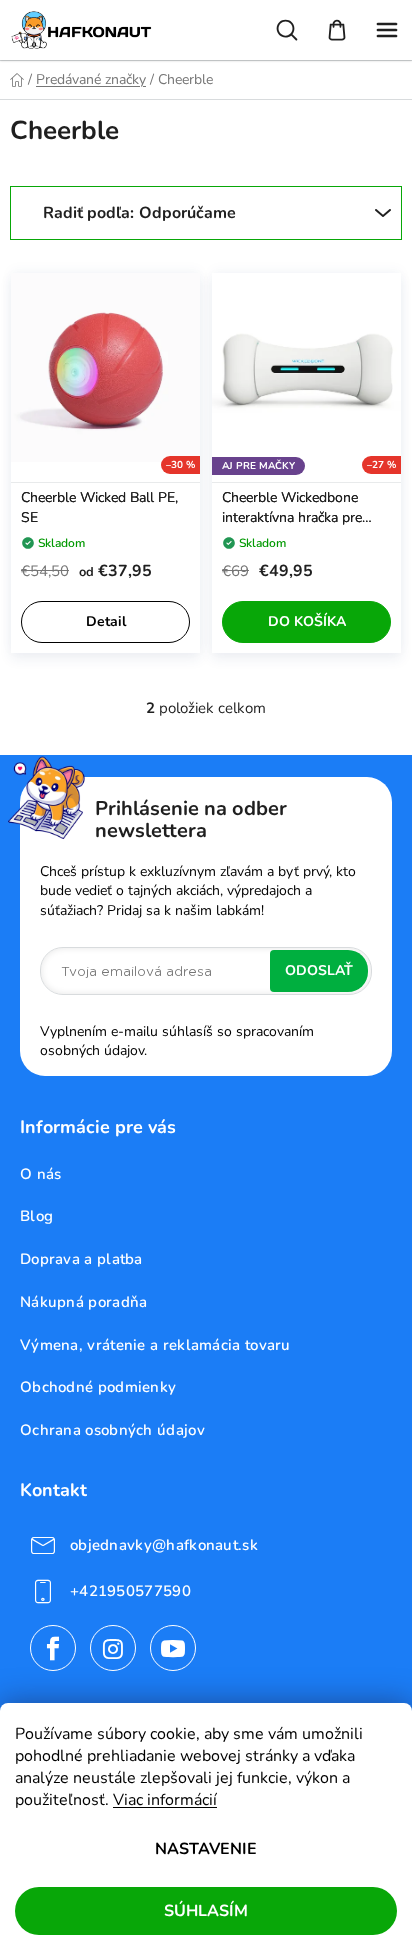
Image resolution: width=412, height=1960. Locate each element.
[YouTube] (173, 1648)
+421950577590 (130, 1590)
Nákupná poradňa (84, 1302)
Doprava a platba (81, 1259)
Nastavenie (206, 1849)
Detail (106, 621)
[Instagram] (113, 1648)
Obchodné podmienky (98, 1387)
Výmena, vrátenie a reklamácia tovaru (155, 1345)
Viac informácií (165, 1800)
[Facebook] (53, 1648)
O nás (41, 1174)
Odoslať (319, 970)
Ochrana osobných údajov (112, 1430)
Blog (36, 1216)
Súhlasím (206, 1911)
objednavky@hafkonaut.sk (164, 1544)
